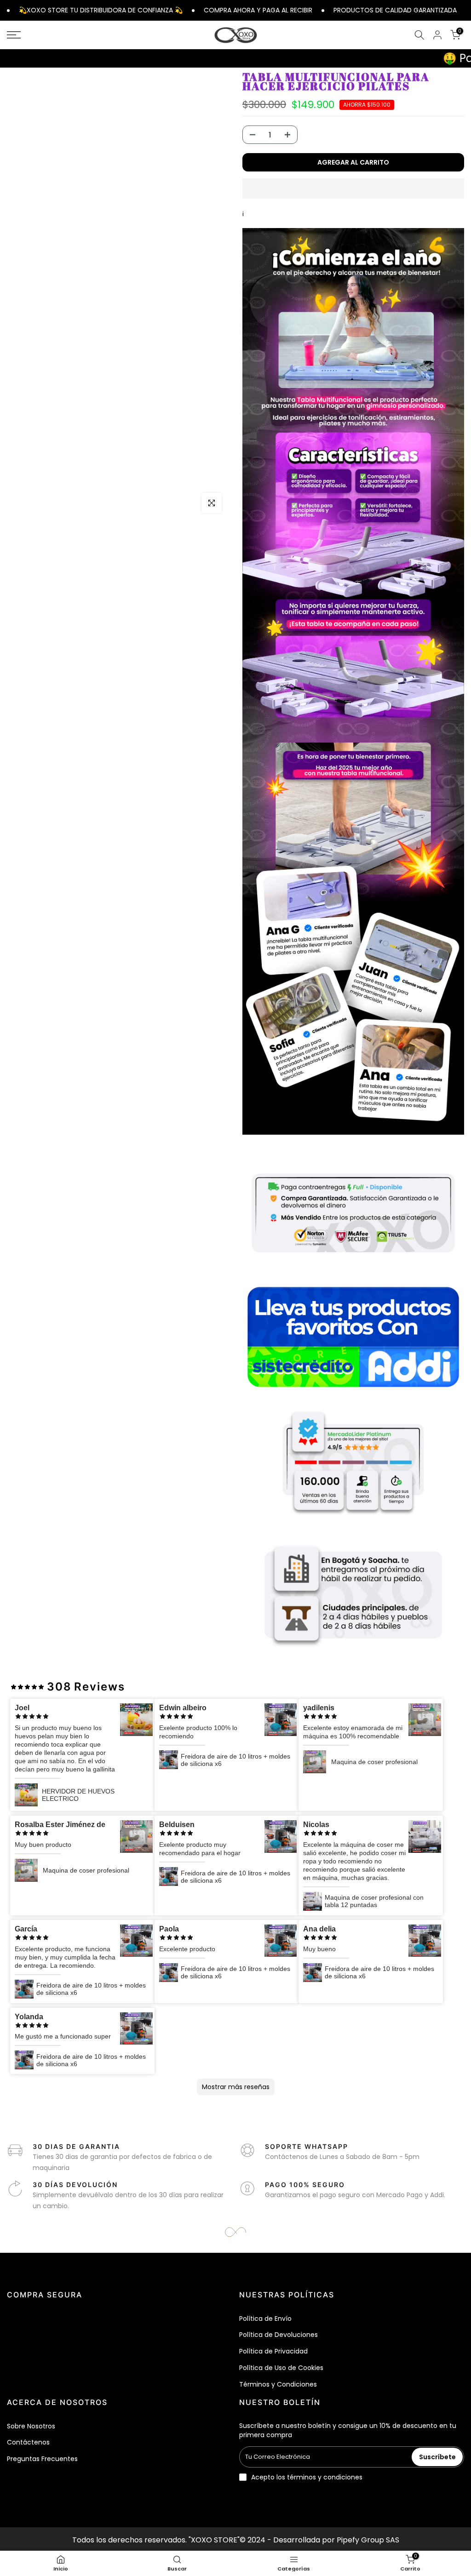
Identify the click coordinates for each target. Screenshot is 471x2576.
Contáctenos (28, 2442)
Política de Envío (265, 2319)
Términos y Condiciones (278, 2384)
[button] (353, 188)
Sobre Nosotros (31, 2426)
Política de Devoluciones (279, 2335)
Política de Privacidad (273, 2351)
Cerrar (465, 10)
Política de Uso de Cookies (281, 2368)
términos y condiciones (325, 2477)
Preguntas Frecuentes (42, 2459)
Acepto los (307, 2477)
